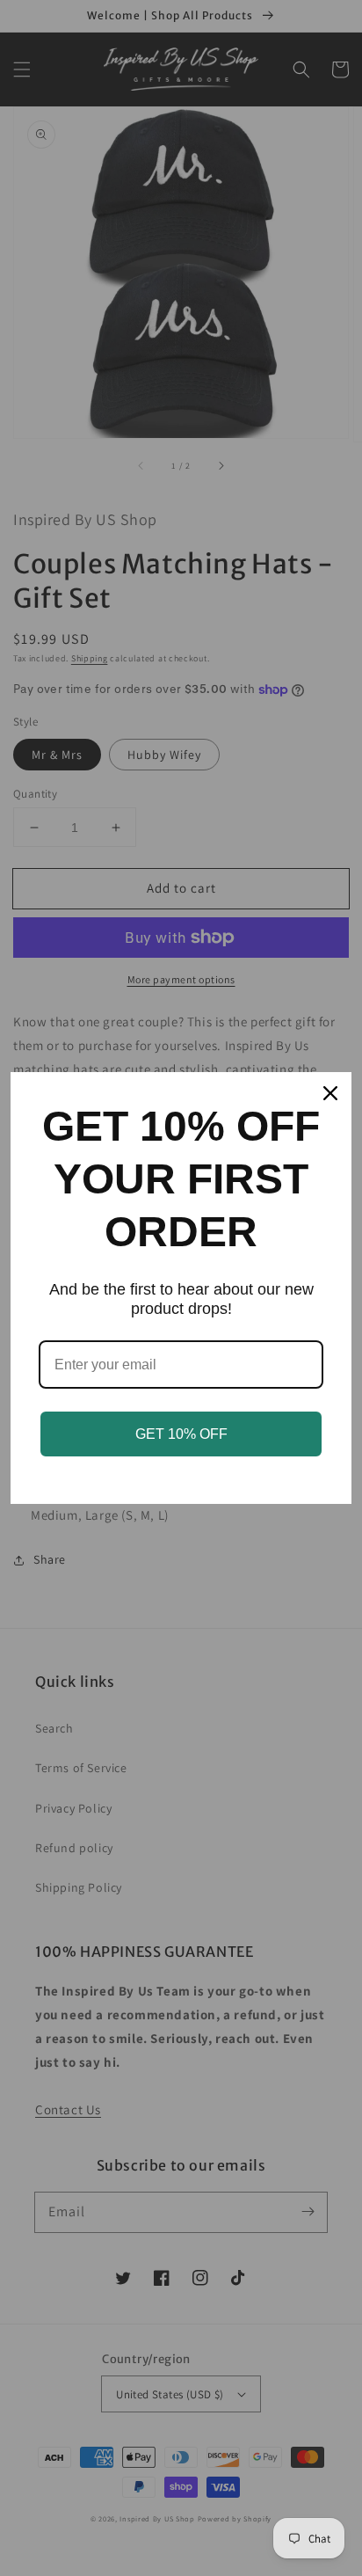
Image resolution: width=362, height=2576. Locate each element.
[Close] (330, 1093)
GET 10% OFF (181, 1434)
